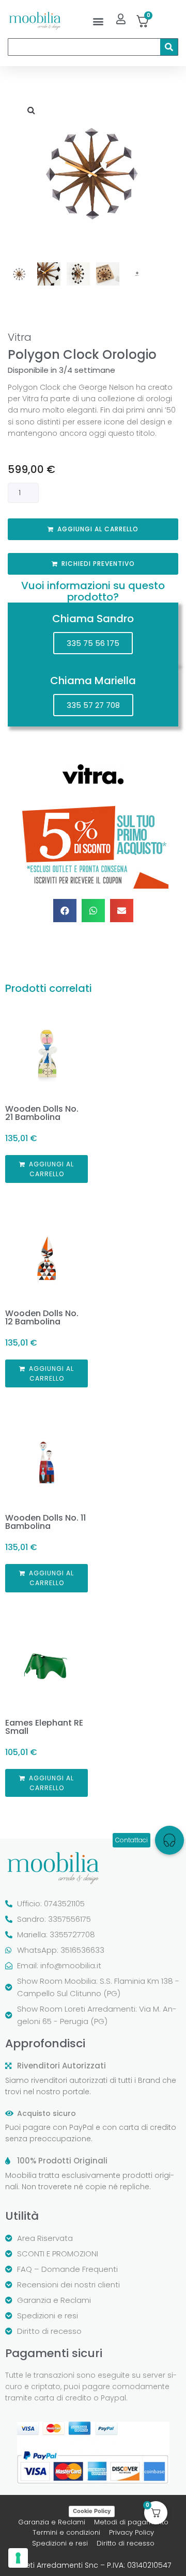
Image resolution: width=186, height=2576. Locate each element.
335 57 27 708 (93, 705)
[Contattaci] (169, 1840)
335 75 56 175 (93, 643)
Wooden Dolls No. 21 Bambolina (42, 1113)
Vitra (20, 337)
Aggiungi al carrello (98, 529)
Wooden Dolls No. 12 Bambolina (42, 1317)
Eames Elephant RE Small (44, 1727)
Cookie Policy (92, 2511)
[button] (98, 21)
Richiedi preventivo (98, 564)
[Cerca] (169, 47)
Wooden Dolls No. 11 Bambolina (45, 1522)
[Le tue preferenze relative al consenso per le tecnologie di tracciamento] (18, 2558)
